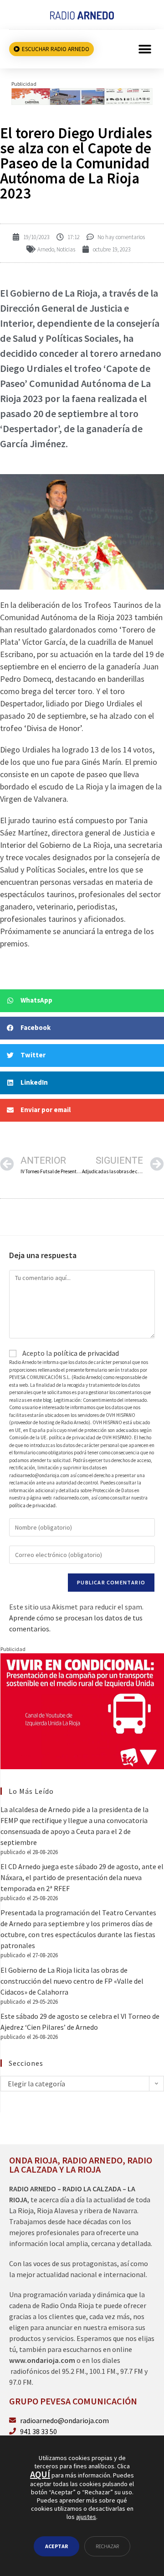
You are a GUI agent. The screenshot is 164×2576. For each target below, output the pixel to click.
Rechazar (107, 2546)
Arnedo (46, 249)
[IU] (82, 1710)
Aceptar (56, 2546)
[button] (145, 49)
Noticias (66, 249)
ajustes (86, 2517)
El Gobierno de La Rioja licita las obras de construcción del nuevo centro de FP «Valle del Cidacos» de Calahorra (72, 1981)
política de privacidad (86, 1353)
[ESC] (82, 95)
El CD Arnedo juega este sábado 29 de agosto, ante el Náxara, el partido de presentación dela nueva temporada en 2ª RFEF (82, 1877)
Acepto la (70, 1353)
